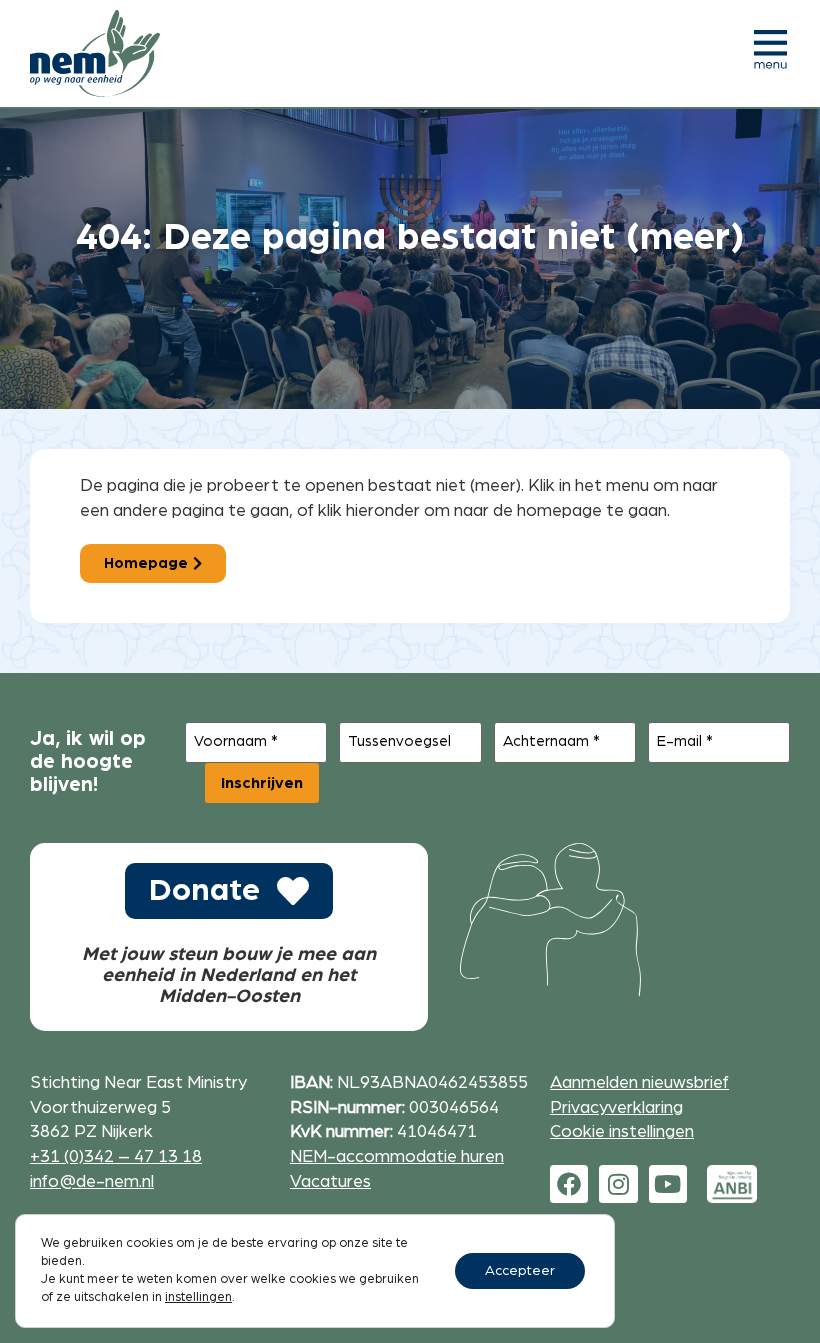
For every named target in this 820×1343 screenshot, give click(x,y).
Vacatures (330, 1181)
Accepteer (520, 1271)
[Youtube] (668, 1184)
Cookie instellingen (622, 1131)
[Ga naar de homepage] (95, 53)
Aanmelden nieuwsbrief (639, 1082)
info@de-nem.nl (92, 1181)
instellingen (198, 1297)
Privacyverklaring (616, 1107)
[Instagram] (618, 1184)
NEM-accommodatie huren (397, 1156)
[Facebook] (569, 1184)
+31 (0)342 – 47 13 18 (116, 1156)
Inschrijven (262, 783)
